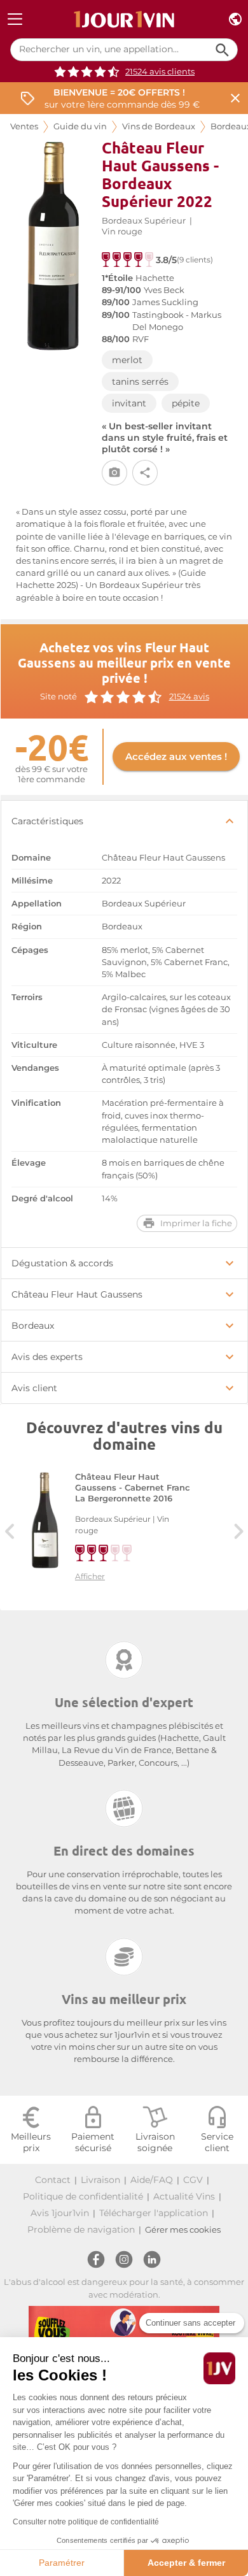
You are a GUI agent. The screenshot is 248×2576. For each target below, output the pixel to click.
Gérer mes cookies (183, 2230)
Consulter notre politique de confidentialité (86, 2522)
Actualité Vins (184, 2196)
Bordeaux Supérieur (144, 221)
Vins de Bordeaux (159, 126)
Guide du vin (80, 126)
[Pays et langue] (235, 19)
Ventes (24, 126)
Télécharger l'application (154, 2213)
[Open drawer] (15, 19)
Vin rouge (122, 232)
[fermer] (235, 98)
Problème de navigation (81, 2229)
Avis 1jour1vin (60, 2213)
